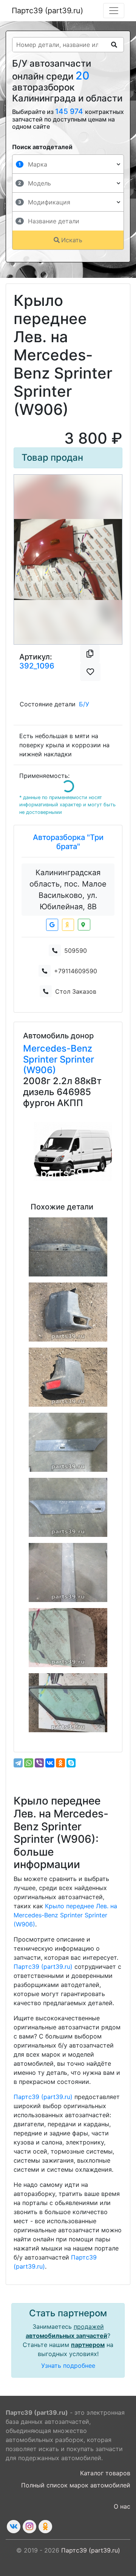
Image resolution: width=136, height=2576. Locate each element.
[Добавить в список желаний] (90, 672)
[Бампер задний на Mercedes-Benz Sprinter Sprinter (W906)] (68, 1312)
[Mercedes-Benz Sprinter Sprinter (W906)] (73, 1152)
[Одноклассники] (60, 1763)
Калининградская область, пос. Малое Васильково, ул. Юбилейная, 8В (68, 890)
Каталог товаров (105, 2473)
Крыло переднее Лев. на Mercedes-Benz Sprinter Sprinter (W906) (65, 1915)
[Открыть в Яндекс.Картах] (68, 925)
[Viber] (39, 1763)
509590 (76, 951)
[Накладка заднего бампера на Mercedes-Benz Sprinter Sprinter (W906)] (68, 1247)
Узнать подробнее (68, 2366)
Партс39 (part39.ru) (47, 11)
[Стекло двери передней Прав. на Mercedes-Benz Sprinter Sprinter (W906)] (68, 1638)
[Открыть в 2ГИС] (84, 925)
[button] (22, 559)
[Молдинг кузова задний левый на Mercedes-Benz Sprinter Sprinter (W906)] (68, 1507)
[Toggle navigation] (114, 11)
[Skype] (71, 1763)
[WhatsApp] (29, 1763)
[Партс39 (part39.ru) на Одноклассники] (45, 2527)
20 (83, 76)
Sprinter (41, 1059)
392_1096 (37, 666)
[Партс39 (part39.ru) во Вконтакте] (14, 2527)
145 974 (70, 111)
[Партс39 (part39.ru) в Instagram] (29, 2527)
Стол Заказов (76, 991)
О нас (122, 2506)
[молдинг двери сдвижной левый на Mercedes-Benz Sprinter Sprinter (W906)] (68, 1572)
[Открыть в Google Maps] (52, 925)
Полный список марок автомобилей (76, 2485)
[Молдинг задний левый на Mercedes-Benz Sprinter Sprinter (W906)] (68, 1442)
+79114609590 (76, 971)
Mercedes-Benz (58, 1048)
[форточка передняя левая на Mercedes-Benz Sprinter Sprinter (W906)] (68, 1703)
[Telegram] (18, 1763)
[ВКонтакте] (50, 1763)
